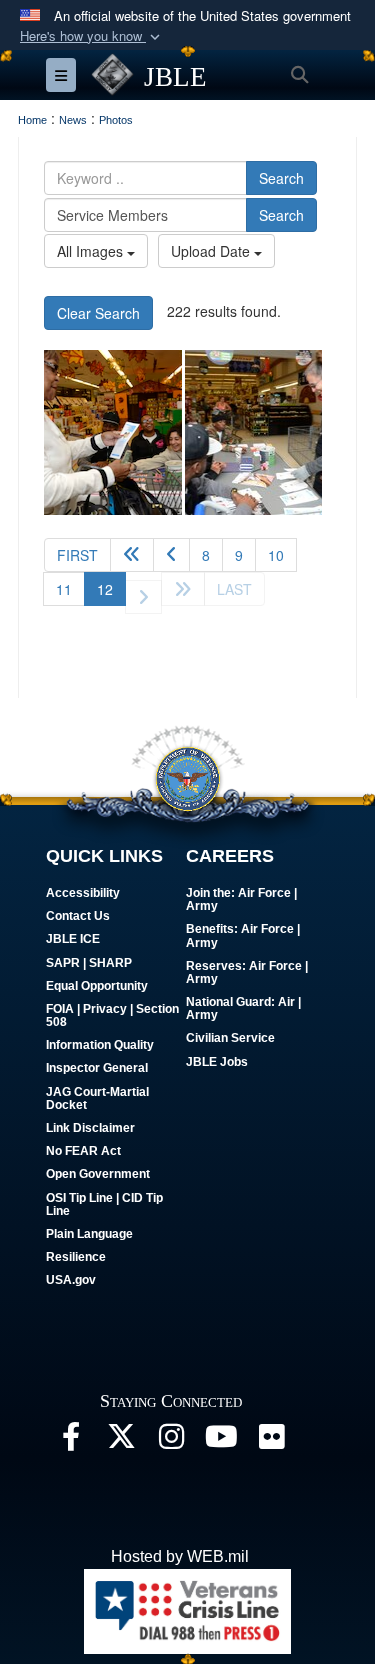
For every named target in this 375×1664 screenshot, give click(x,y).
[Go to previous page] (171, 555)
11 (64, 589)
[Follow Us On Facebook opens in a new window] (71, 1441)
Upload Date (212, 251)
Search (281, 178)
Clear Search (98, 313)
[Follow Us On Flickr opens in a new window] (271, 1441)
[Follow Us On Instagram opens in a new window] (171, 1441)
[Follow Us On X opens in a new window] (121, 1441)
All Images (92, 251)
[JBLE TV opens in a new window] (221, 1441)
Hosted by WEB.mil (180, 1556)
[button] (92, 36)
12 (111, 588)
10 (276, 555)
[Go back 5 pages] (132, 555)
